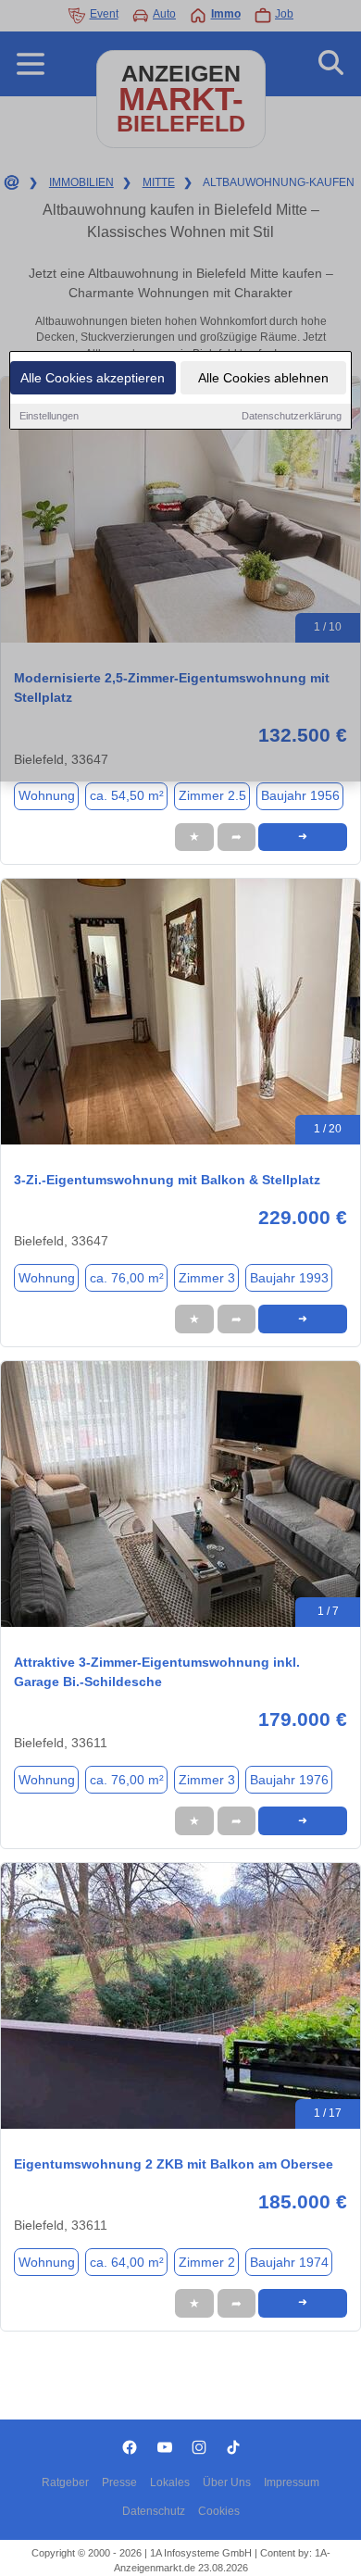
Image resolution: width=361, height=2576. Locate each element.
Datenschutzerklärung (292, 416)
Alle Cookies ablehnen (263, 378)
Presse (119, 2482)
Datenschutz (154, 2511)
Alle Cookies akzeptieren (93, 378)
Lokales (170, 2482)
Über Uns (227, 2482)
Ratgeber (65, 2482)
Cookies (219, 2511)
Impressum (292, 2482)
